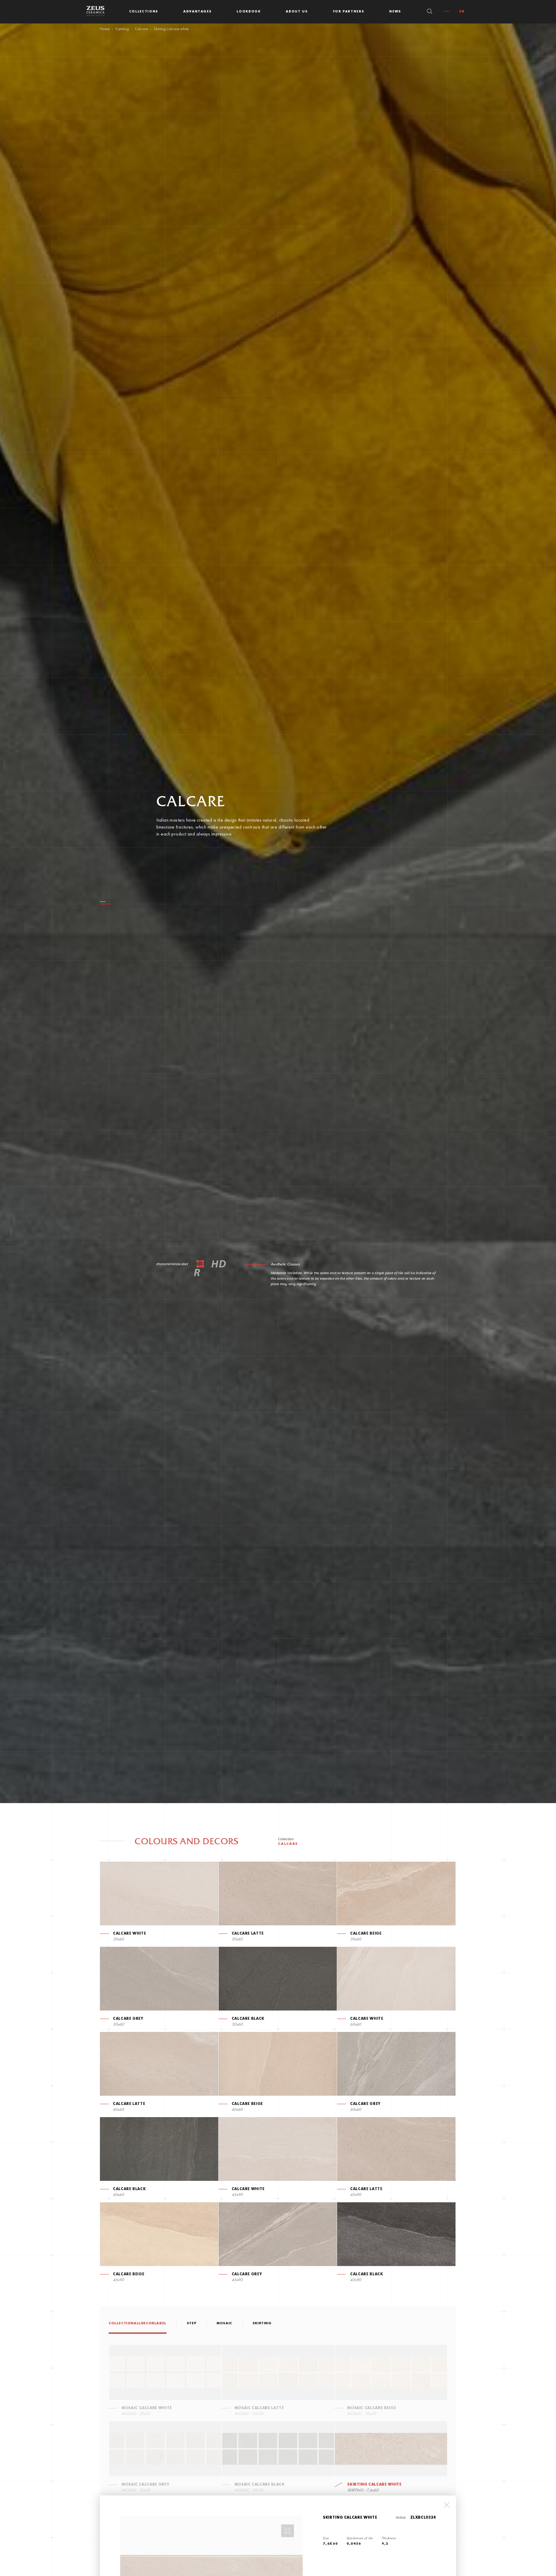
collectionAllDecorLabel (138, 2323)
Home (105, 29)
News (395, 12)
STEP (192, 2323)
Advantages (197, 12)
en (462, 12)
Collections (144, 12)
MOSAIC (224, 2323)
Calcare (141, 29)
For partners (349, 12)
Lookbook (249, 12)
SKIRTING (262, 2323)
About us (297, 12)
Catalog (122, 29)
